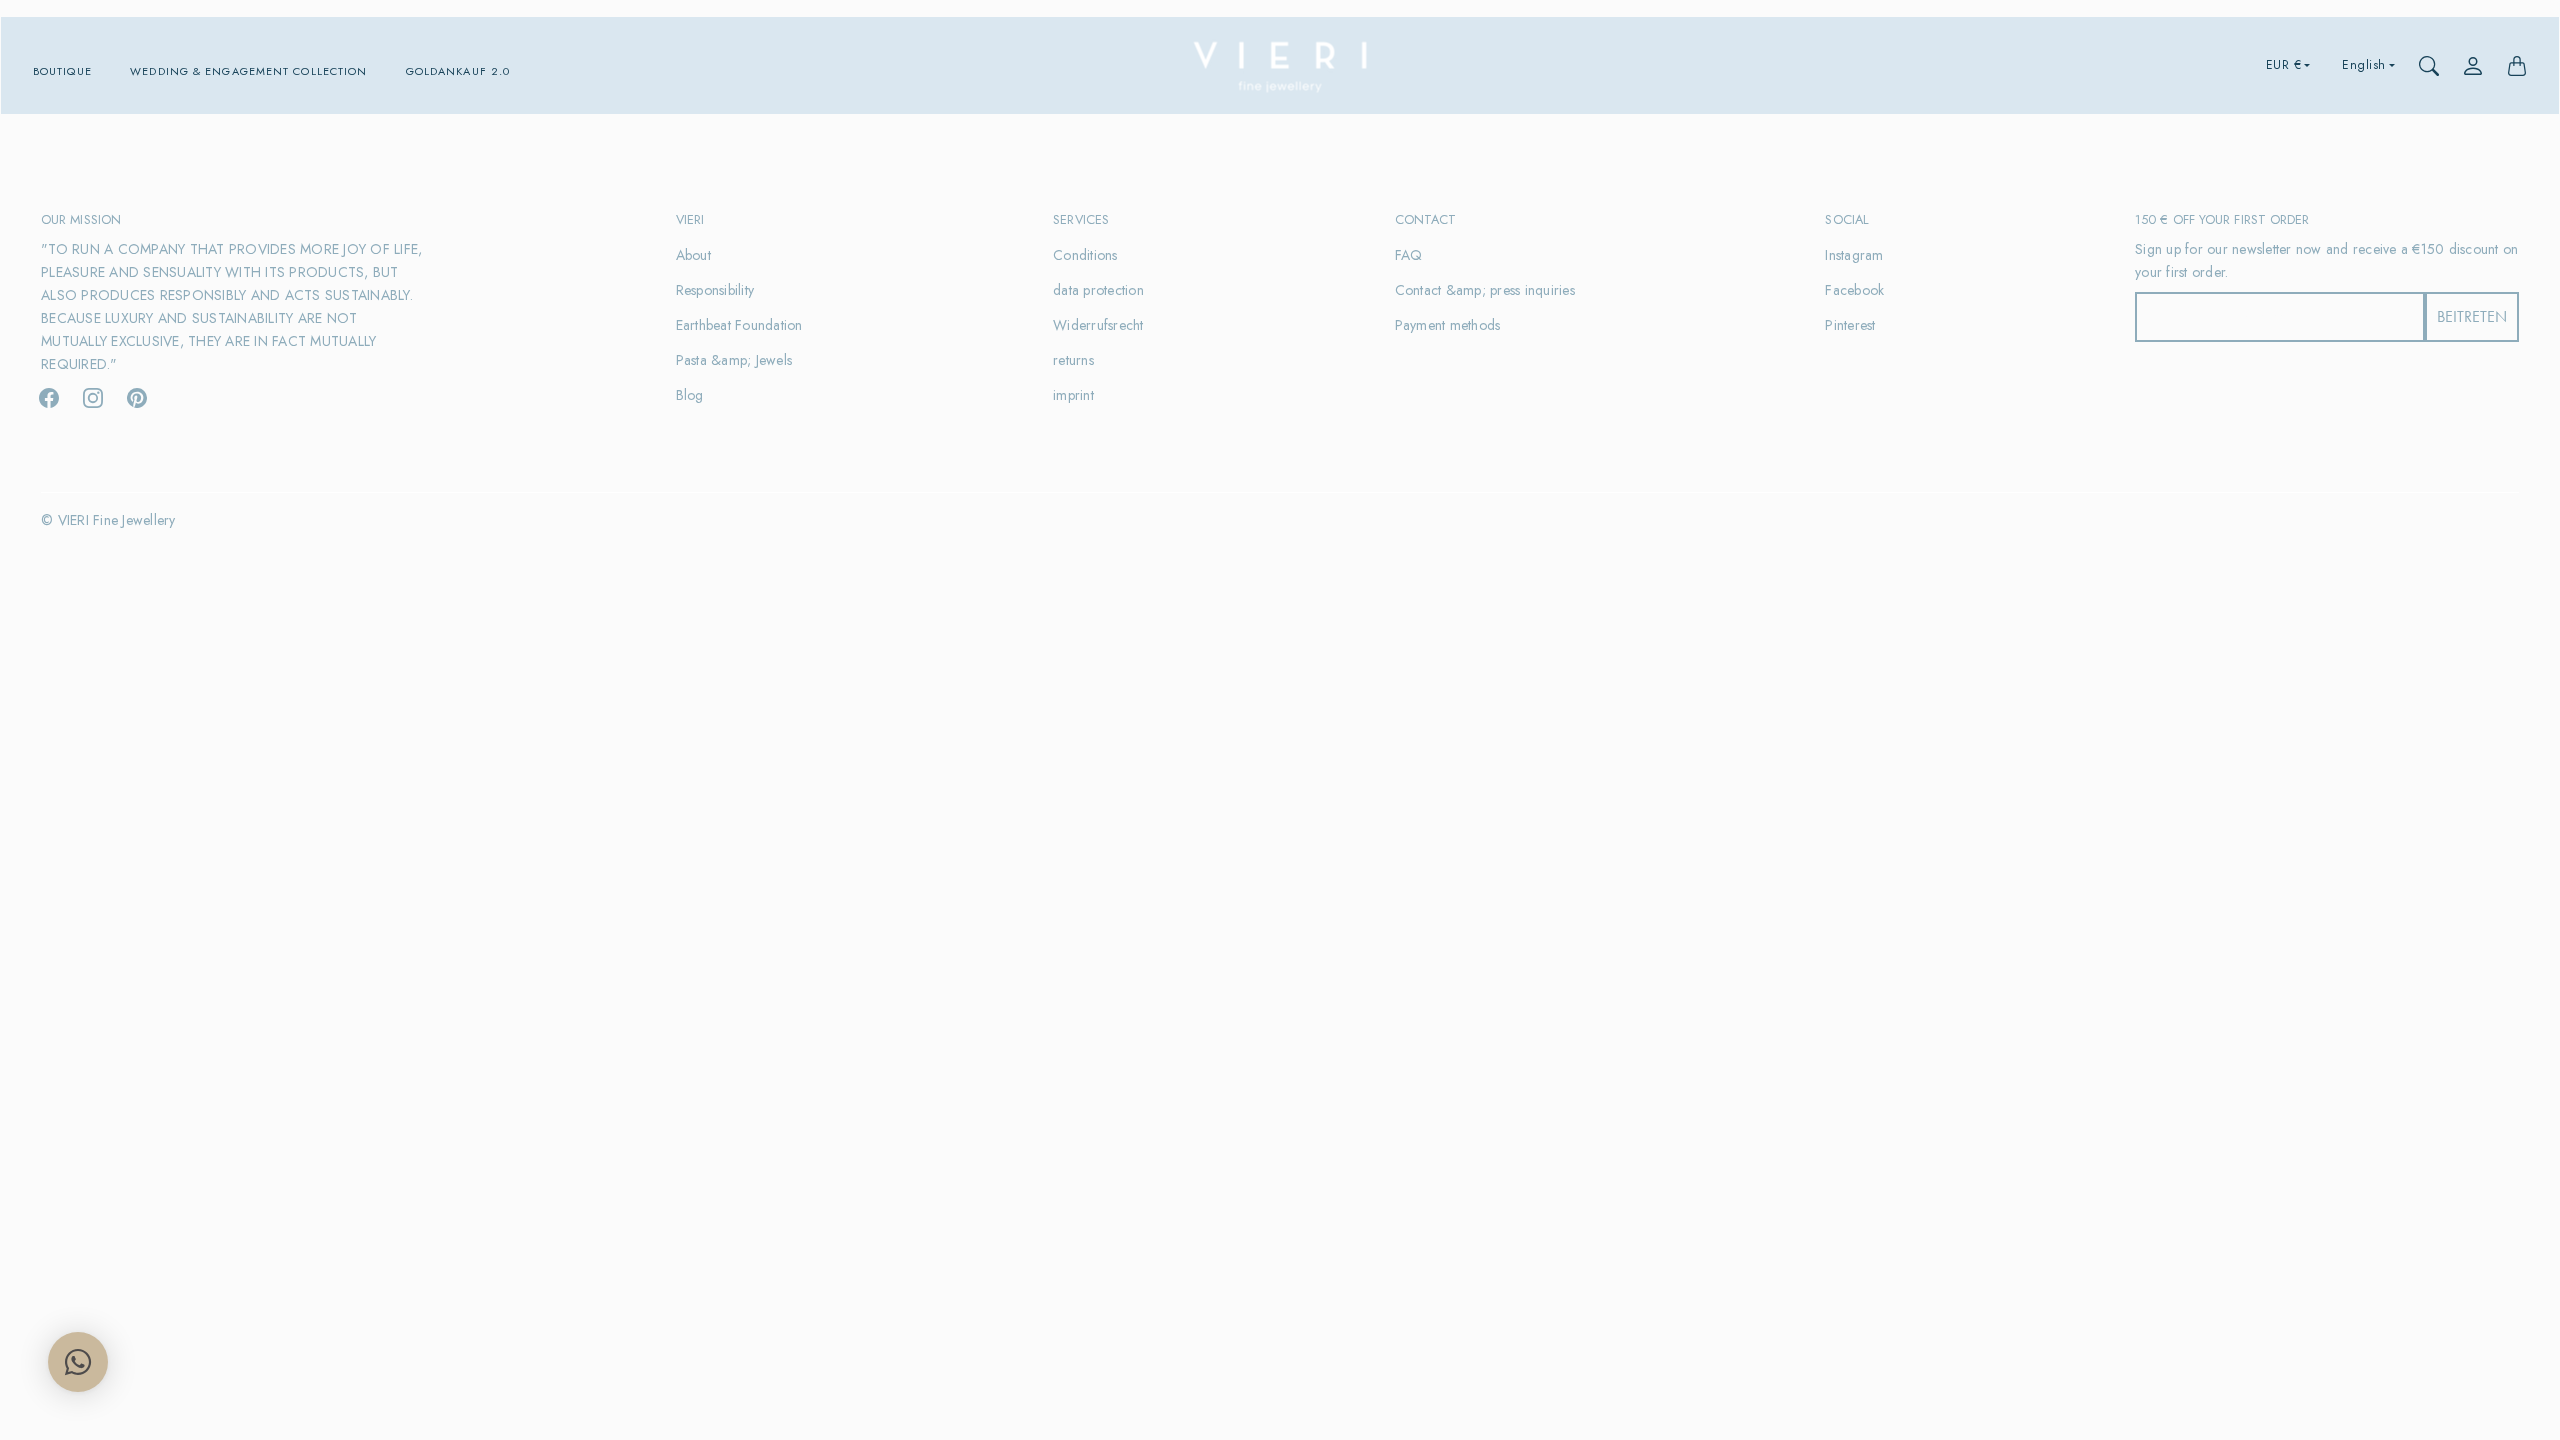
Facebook (1854, 290)
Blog (690, 395)
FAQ (1409, 255)
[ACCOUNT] (2473, 66)
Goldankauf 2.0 (458, 71)
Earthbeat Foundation (739, 325)
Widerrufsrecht (1098, 325)
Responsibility (715, 290)
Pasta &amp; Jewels (734, 360)
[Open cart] (2517, 66)
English (2364, 65)
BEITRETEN (2472, 316)
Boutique (62, 71)
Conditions (1085, 255)
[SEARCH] (2429, 66)
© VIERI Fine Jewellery (108, 520)
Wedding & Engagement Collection (248, 71)
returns (1073, 360)
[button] (49, 398)
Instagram (1854, 255)
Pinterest (1850, 325)
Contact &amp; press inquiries (1485, 290)
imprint (1073, 395)
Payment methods (1448, 325)
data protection (1098, 290)
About (693, 255)
